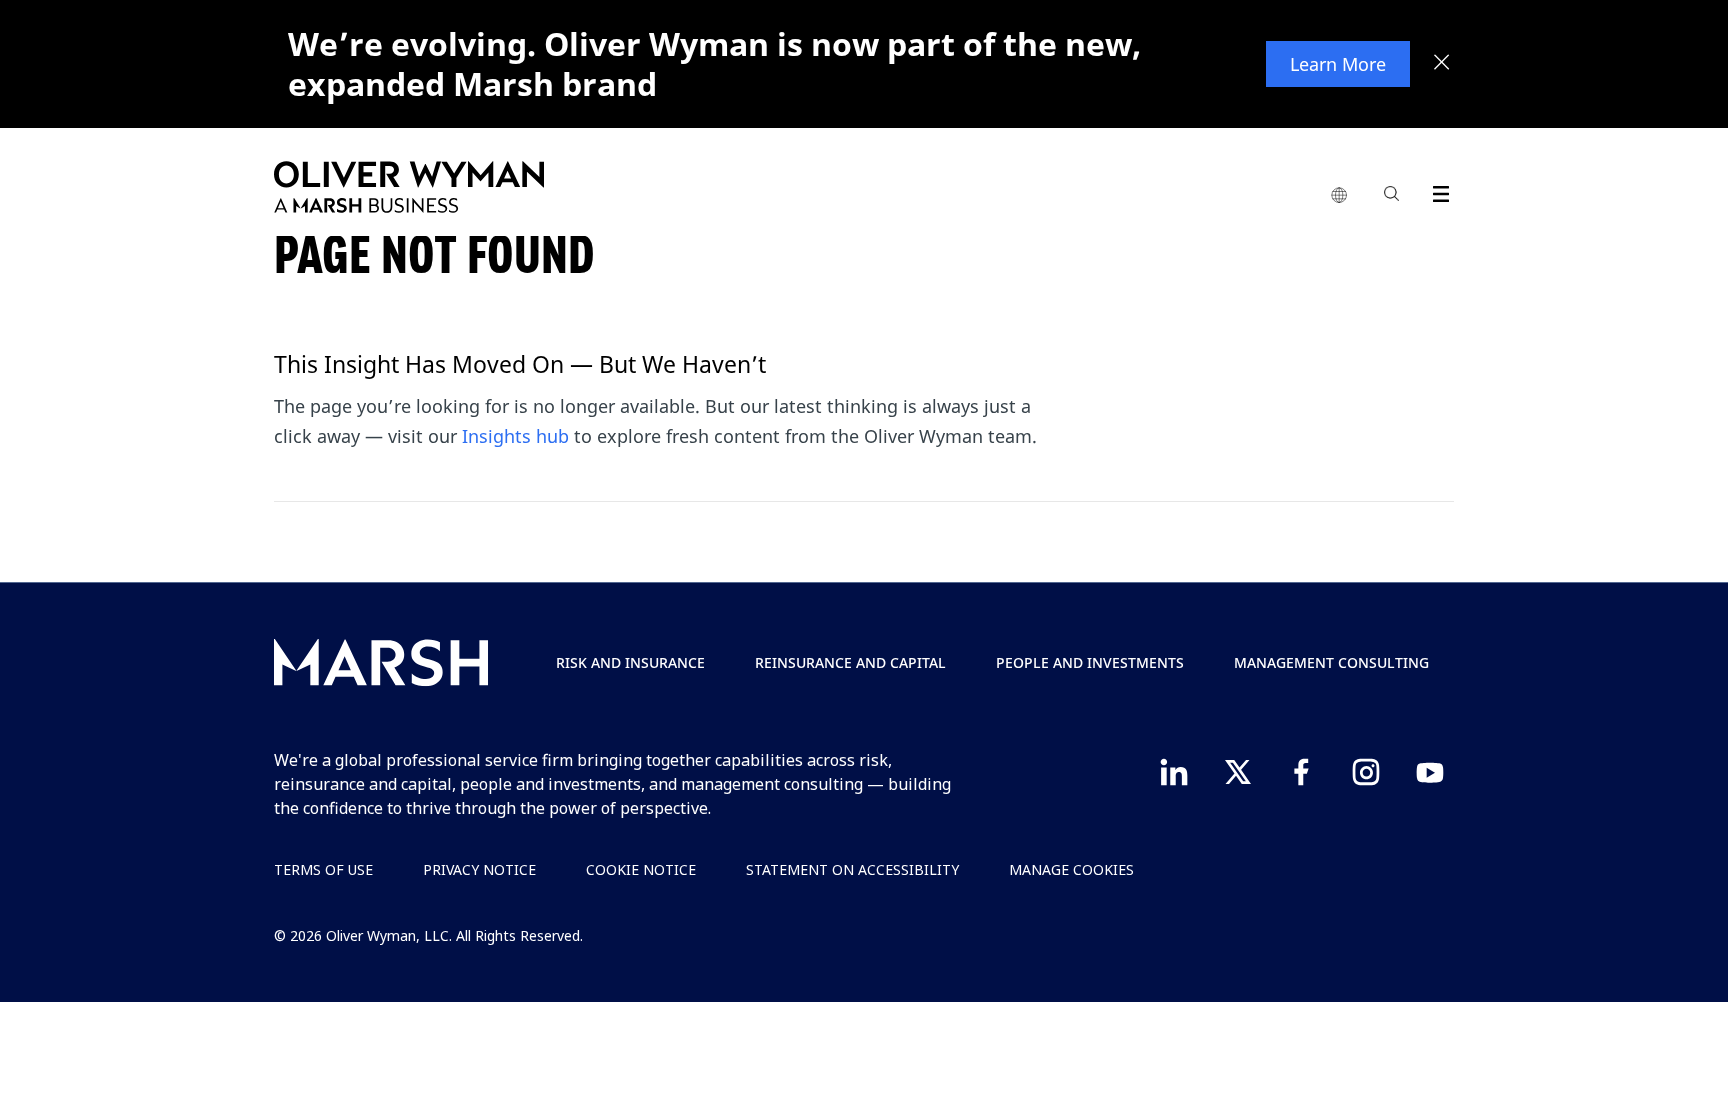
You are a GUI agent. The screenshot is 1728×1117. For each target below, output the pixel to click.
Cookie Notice (641, 869)
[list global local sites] (1339, 196)
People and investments (1090, 662)
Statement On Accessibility (852, 869)
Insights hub (515, 436)
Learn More (1338, 64)
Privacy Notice (479, 869)
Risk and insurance (630, 662)
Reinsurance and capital (850, 662)
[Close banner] (1442, 64)
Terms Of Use (323, 869)
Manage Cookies (1071, 869)
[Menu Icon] (1436, 190)
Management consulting (1331, 662)
